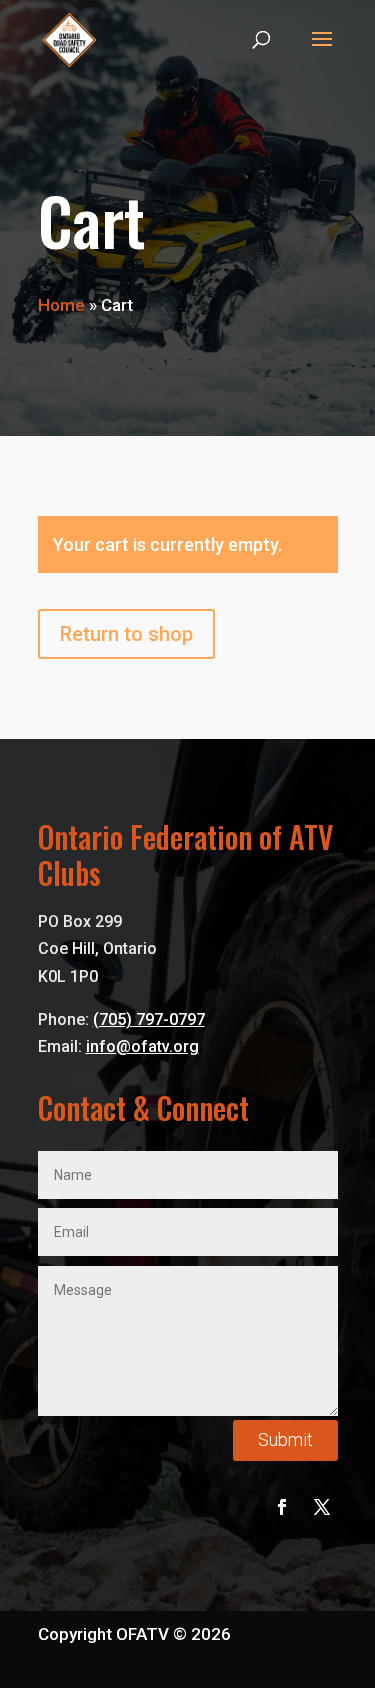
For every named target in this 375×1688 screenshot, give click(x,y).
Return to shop (126, 634)
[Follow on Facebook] (282, 1507)
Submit (285, 1439)
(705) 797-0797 (149, 1019)
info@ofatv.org (142, 1046)
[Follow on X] (322, 1507)
